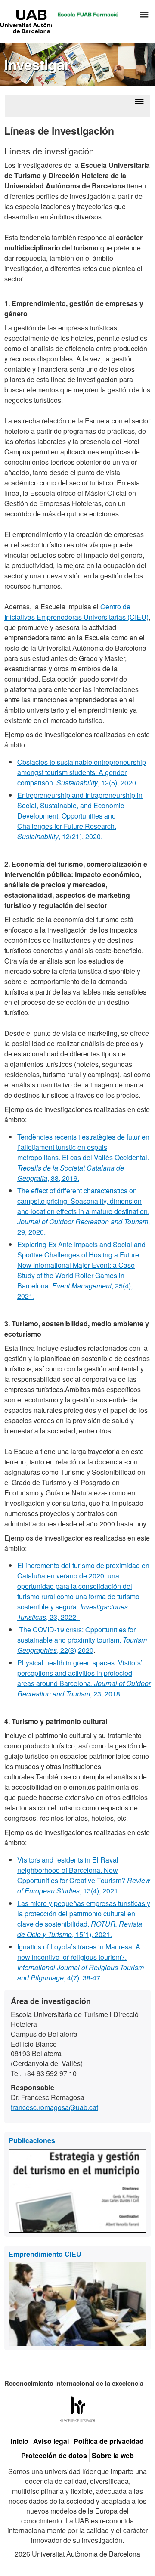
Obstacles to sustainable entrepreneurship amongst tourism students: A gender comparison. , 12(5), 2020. (82, 772)
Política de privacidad (109, 2441)
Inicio (20, 2441)
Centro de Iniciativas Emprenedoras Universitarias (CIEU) (76, 612)
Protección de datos (54, 2456)
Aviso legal (51, 2441)
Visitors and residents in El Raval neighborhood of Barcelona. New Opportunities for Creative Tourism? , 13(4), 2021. (84, 1875)
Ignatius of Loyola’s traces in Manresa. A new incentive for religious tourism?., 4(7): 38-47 (81, 1962)
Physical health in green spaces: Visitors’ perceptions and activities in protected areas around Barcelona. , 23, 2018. (84, 1678)
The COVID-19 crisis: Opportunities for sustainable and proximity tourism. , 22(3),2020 (82, 1640)
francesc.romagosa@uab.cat (54, 2107)
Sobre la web (113, 2456)
